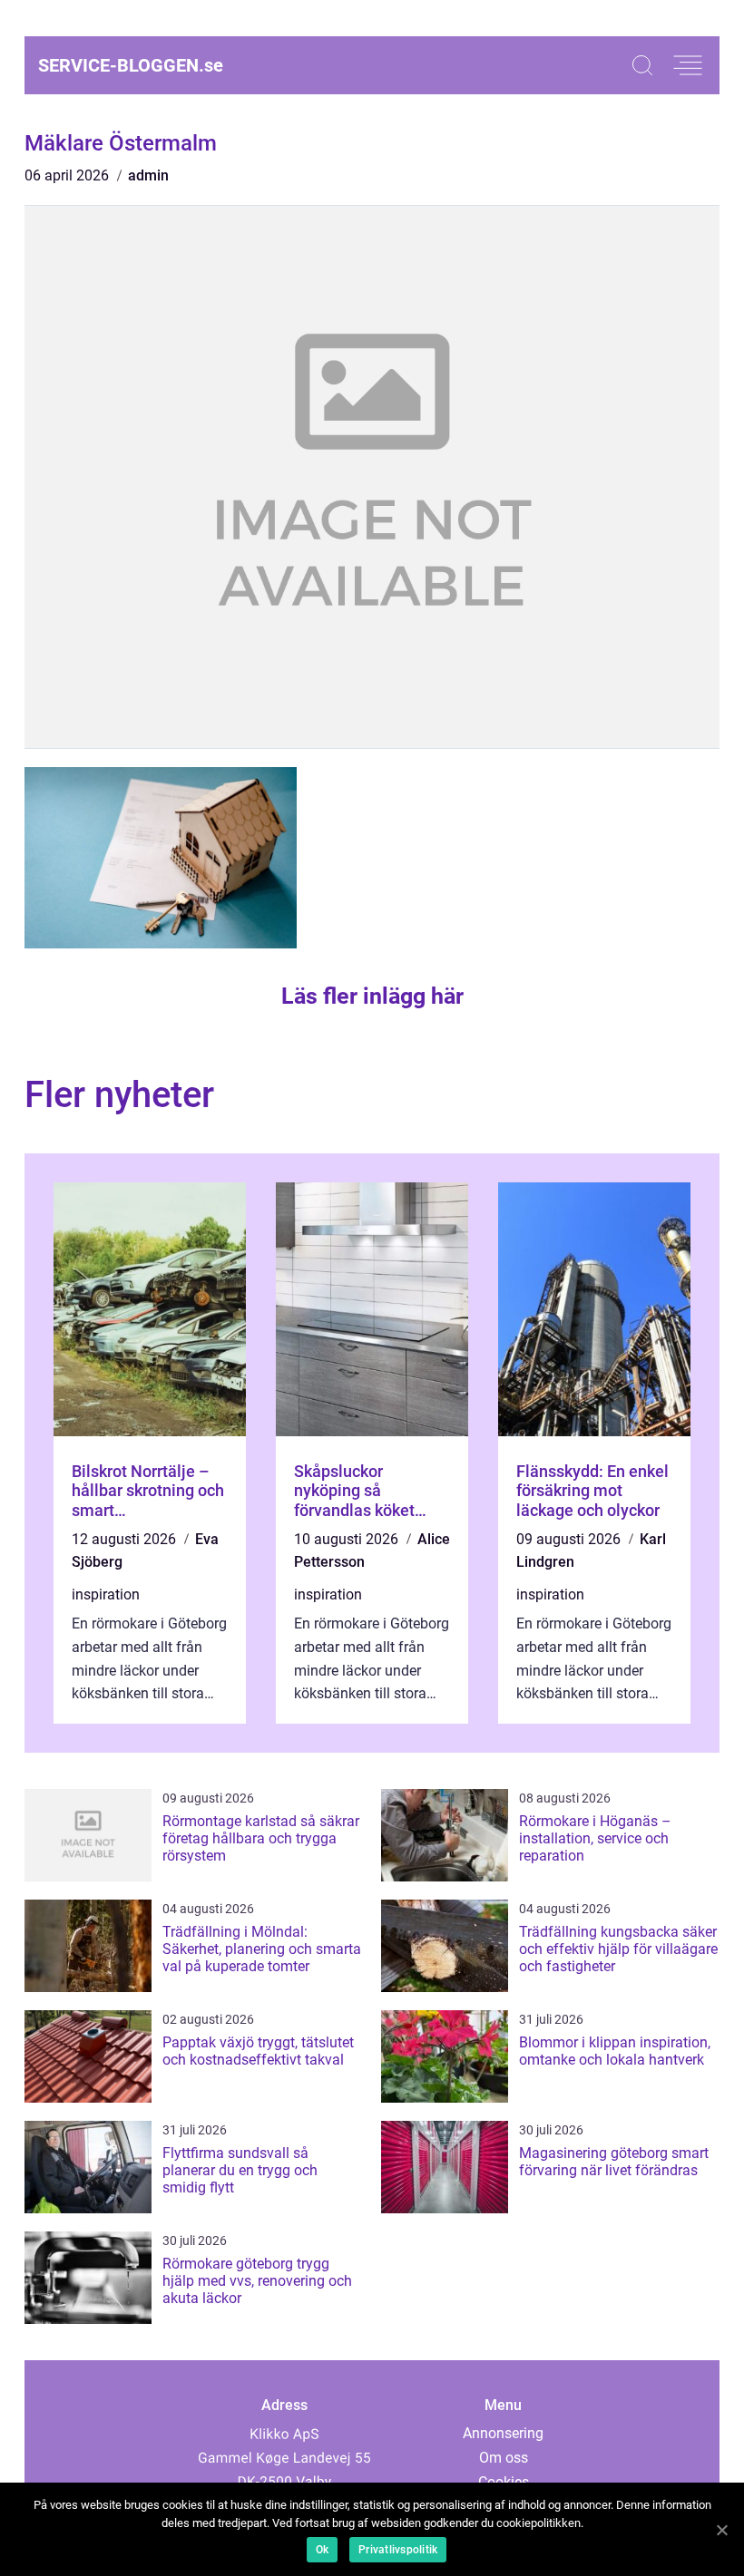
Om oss (504, 2458)
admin (148, 175)
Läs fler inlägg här (372, 996)
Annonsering (503, 2433)
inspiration (106, 1594)
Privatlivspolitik (398, 2550)
